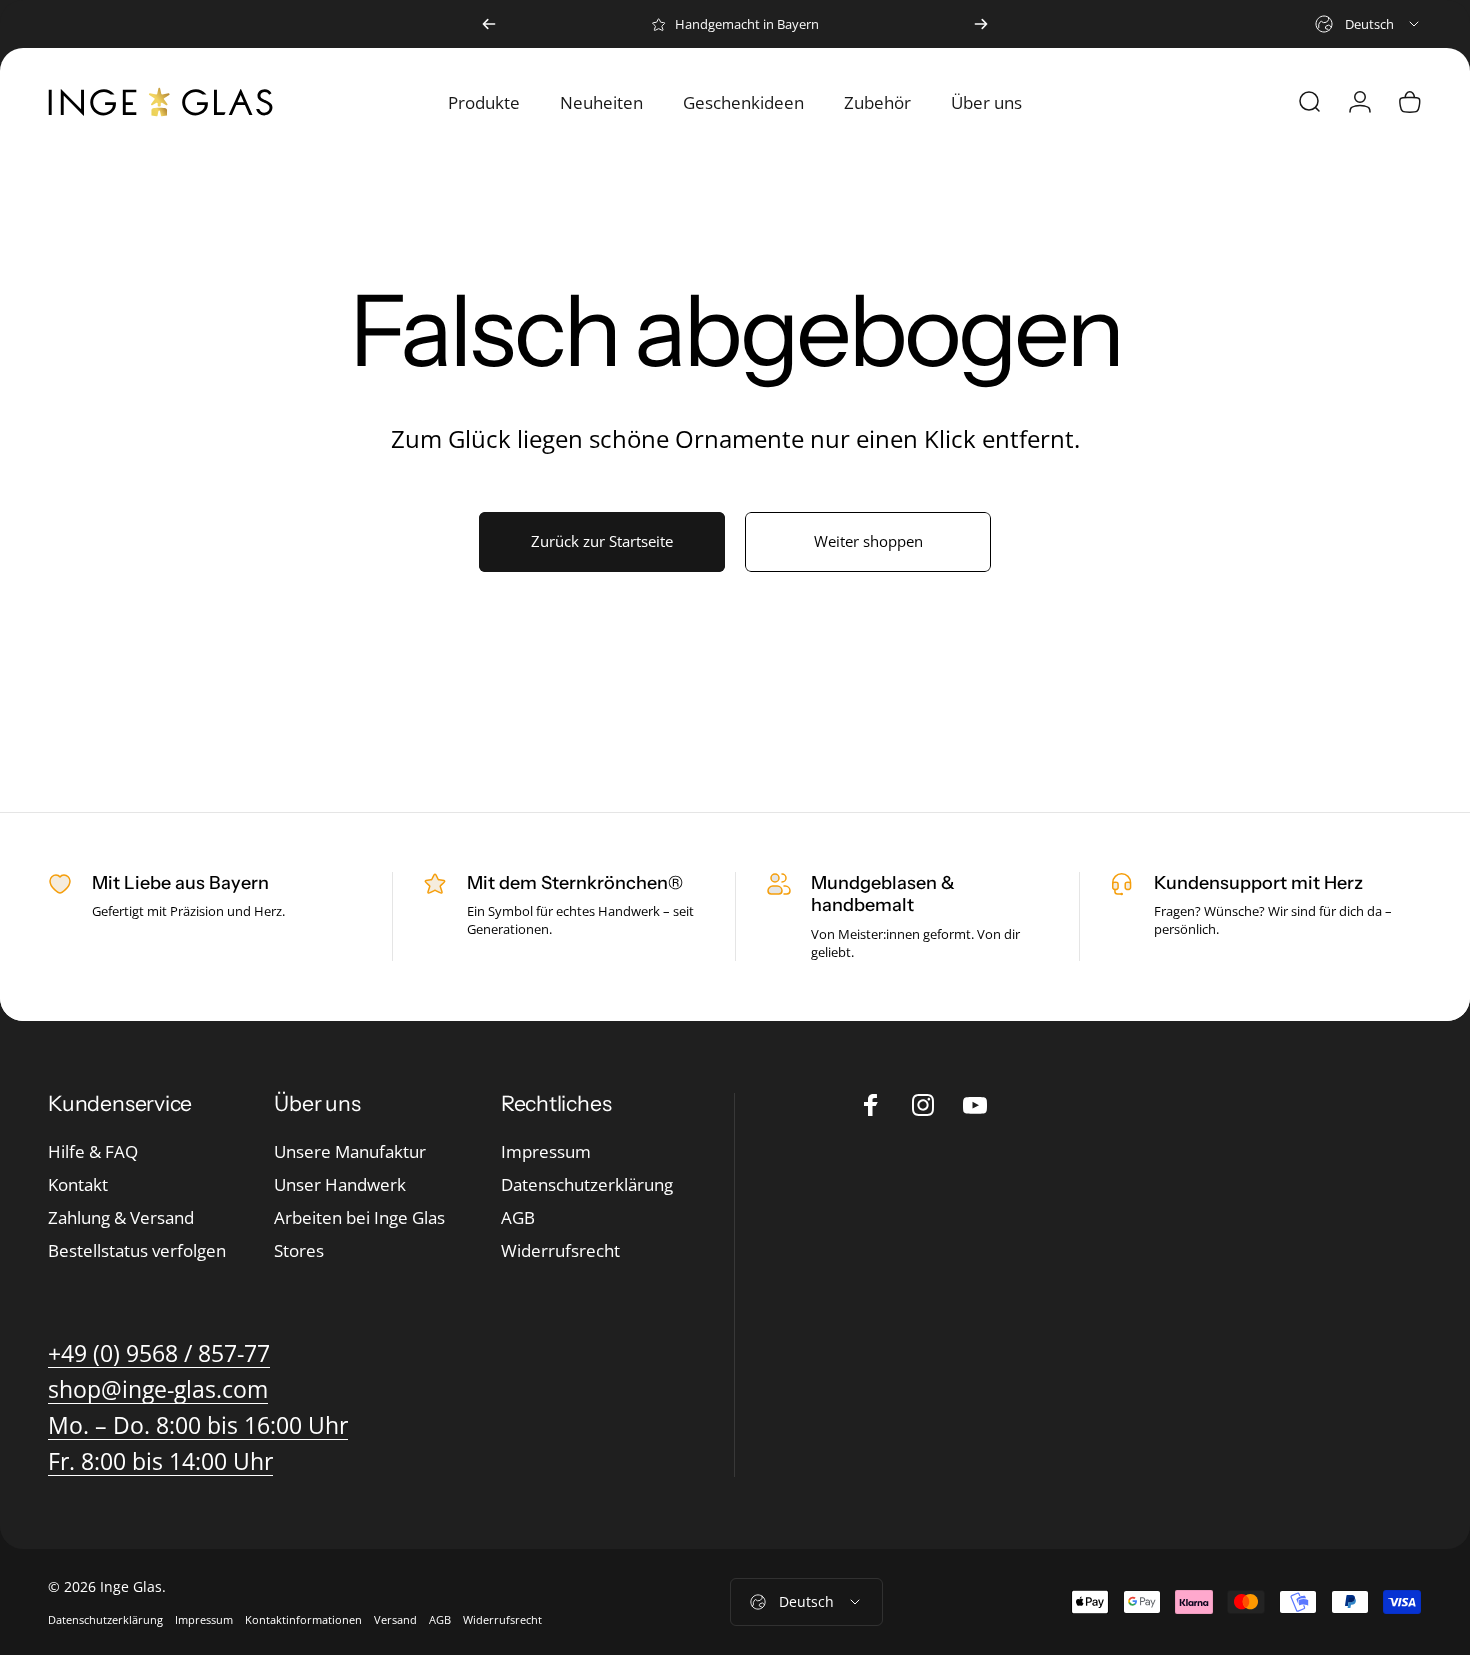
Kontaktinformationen (303, 1619)
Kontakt (78, 1185)
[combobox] (1368, 24)
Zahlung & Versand (121, 1218)
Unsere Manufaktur (350, 1152)
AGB (518, 1218)
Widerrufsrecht (560, 1250)
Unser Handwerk (340, 1185)
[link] (198, 1425)
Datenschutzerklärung (587, 1185)
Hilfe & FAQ (93, 1152)
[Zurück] (489, 24)
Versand (395, 1619)
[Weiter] (981, 24)
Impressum (546, 1152)
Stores (299, 1250)
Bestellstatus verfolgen (137, 1250)
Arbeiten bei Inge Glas (359, 1218)
